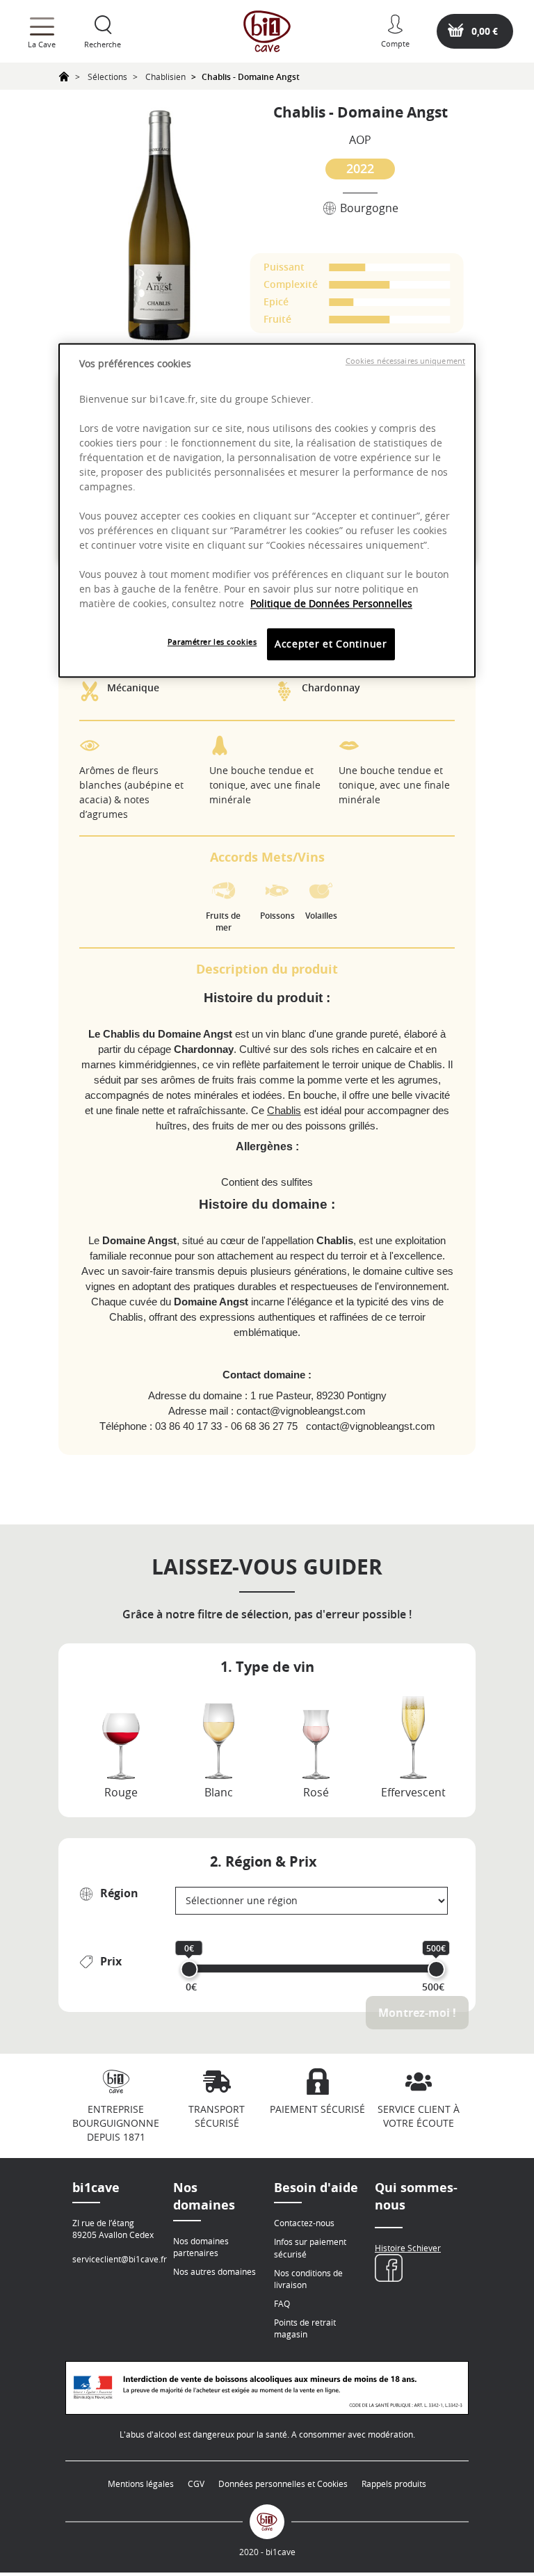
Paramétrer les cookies (212, 642)
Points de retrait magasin (305, 2328)
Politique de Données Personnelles (331, 604)
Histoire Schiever (408, 2248)
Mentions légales (141, 2484)
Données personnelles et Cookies (283, 2484)
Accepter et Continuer (331, 644)
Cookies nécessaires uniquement (405, 361)
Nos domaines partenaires (201, 2247)
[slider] (189, 1969)
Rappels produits (394, 2484)
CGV (196, 2484)
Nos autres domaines (215, 2271)
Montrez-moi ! (417, 2013)
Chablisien (165, 77)
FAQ (282, 2303)
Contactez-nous (304, 2223)
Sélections (107, 77)
